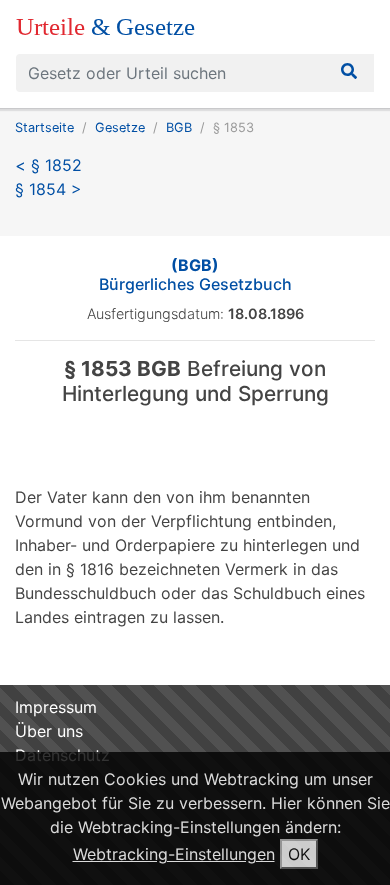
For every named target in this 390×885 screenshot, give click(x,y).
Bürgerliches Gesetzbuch (195, 274)
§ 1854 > (48, 189)
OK (299, 854)
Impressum (56, 707)
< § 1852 (48, 165)
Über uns (49, 731)
